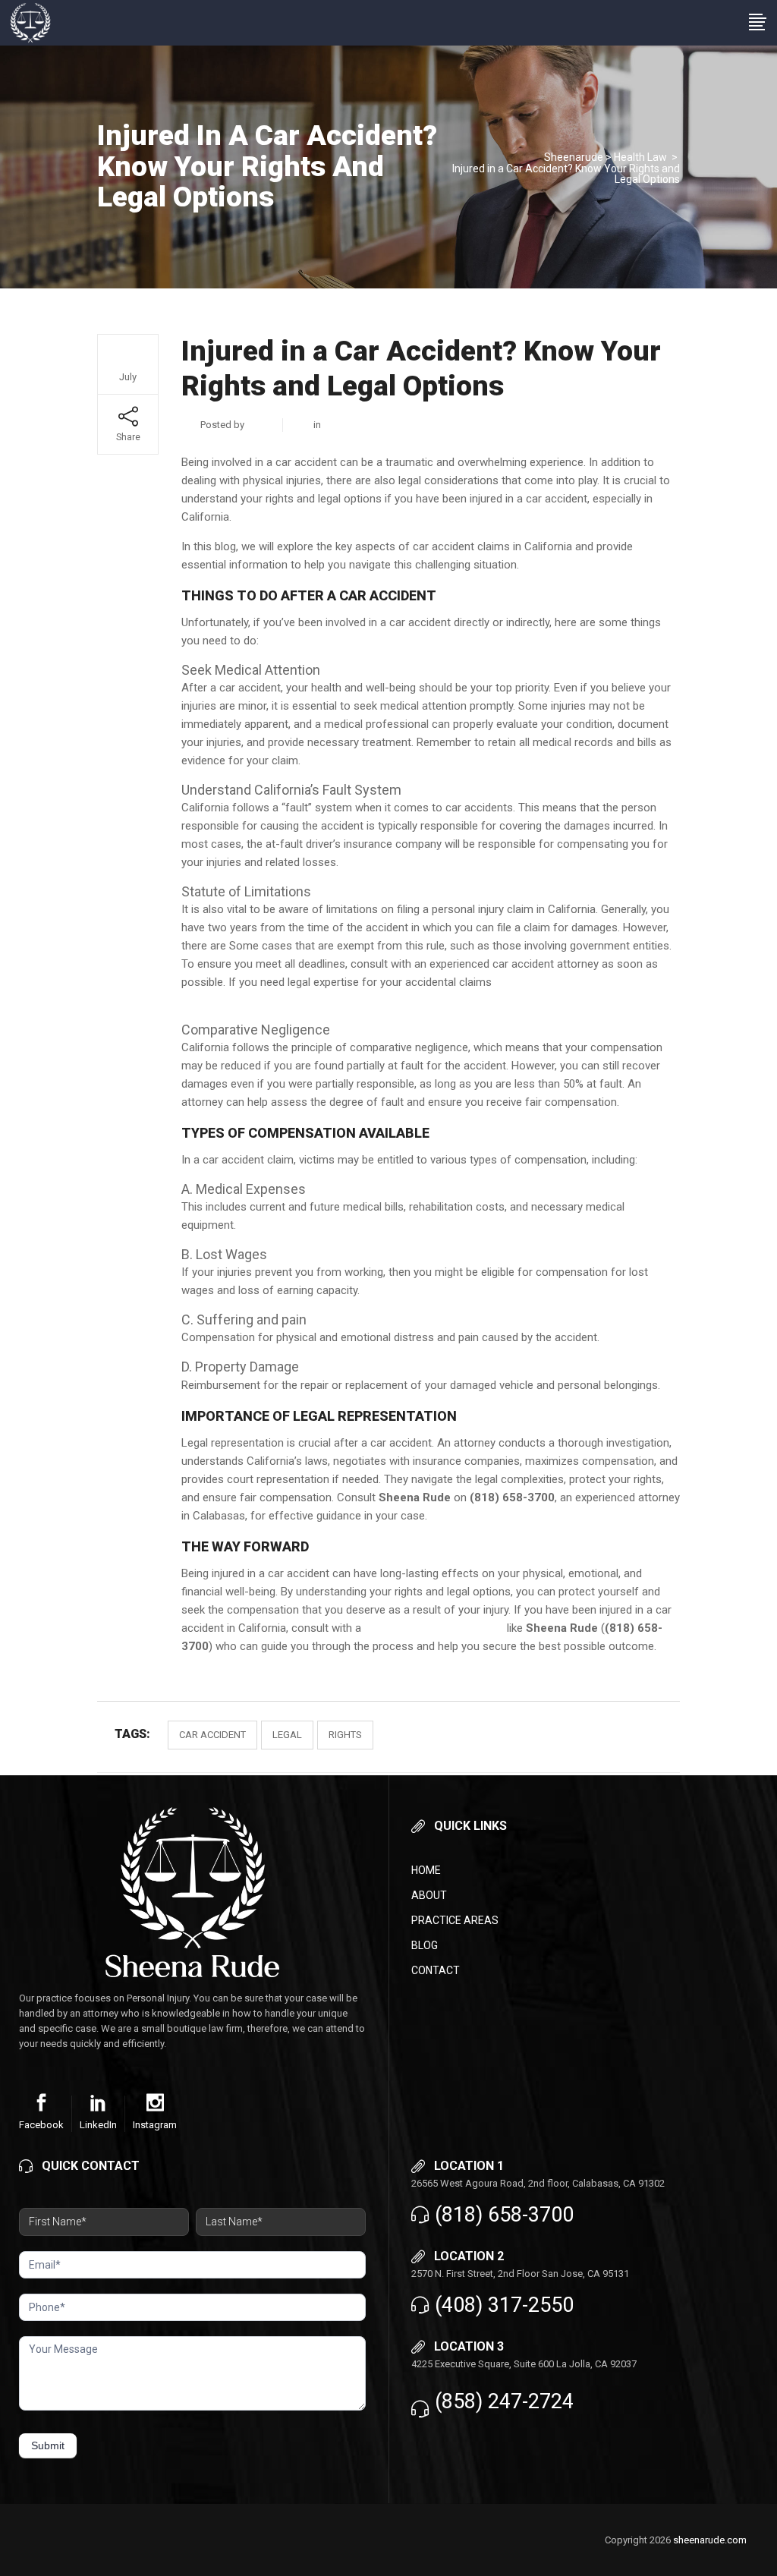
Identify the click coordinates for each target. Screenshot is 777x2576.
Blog (425, 1945)
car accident (212, 1735)
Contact (436, 1970)
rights (345, 1735)
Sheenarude (574, 157)
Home (426, 1870)
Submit (48, 2445)
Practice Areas (455, 1920)
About (429, 1895)
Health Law (640, 157)
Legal (287, 1735)
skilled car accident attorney (434, 1628)
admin (260, 425)
